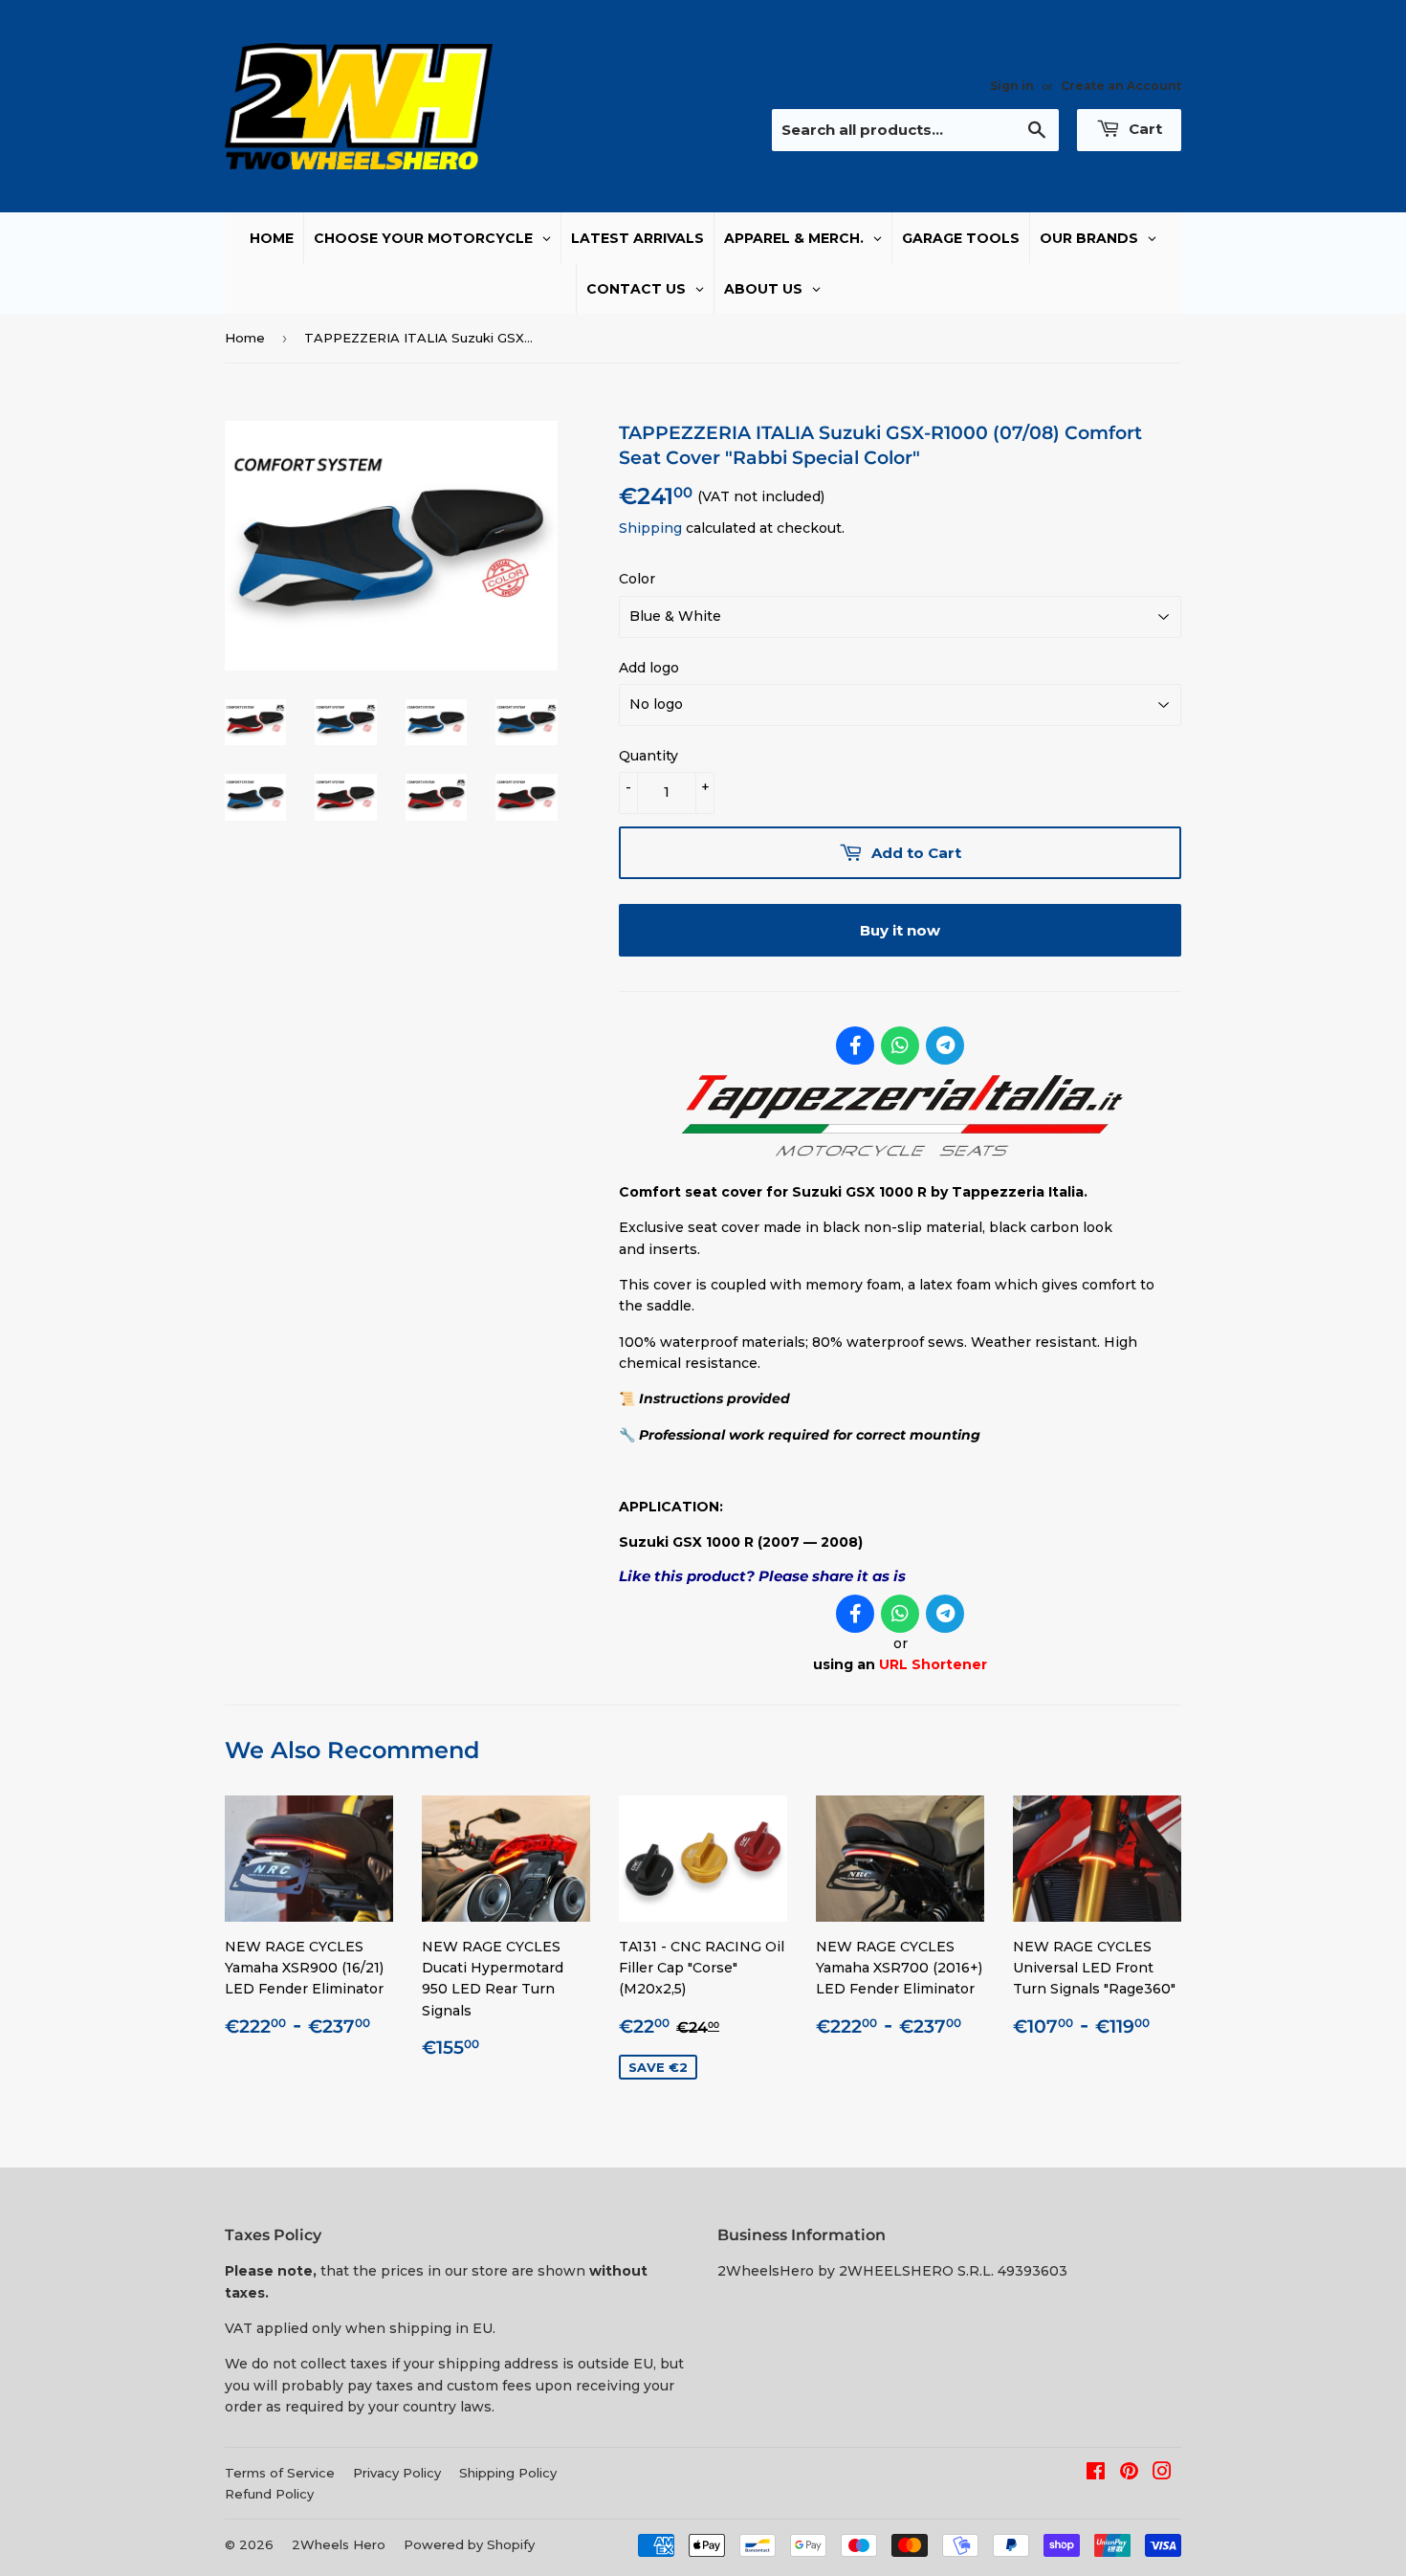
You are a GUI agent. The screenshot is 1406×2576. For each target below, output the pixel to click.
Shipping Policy (508, 2473)
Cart (1143, 129)
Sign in (1012, 86)
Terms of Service (280, 2473)
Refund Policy (269, 2494)
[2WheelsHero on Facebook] (1096, 2474)
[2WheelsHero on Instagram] (1162, 2474)
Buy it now (900, 930)
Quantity (648, 756)
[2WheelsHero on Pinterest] (1129, 2474)
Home (245, 338)
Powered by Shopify (469, 2544)
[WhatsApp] (900, 1046)
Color (637, 579)
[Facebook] (855, 1046)
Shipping (650, 528)
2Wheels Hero (339, 2544)
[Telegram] (945, 1046)
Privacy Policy (397, 2473)
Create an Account (1121, 86)
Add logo (649, 668)
